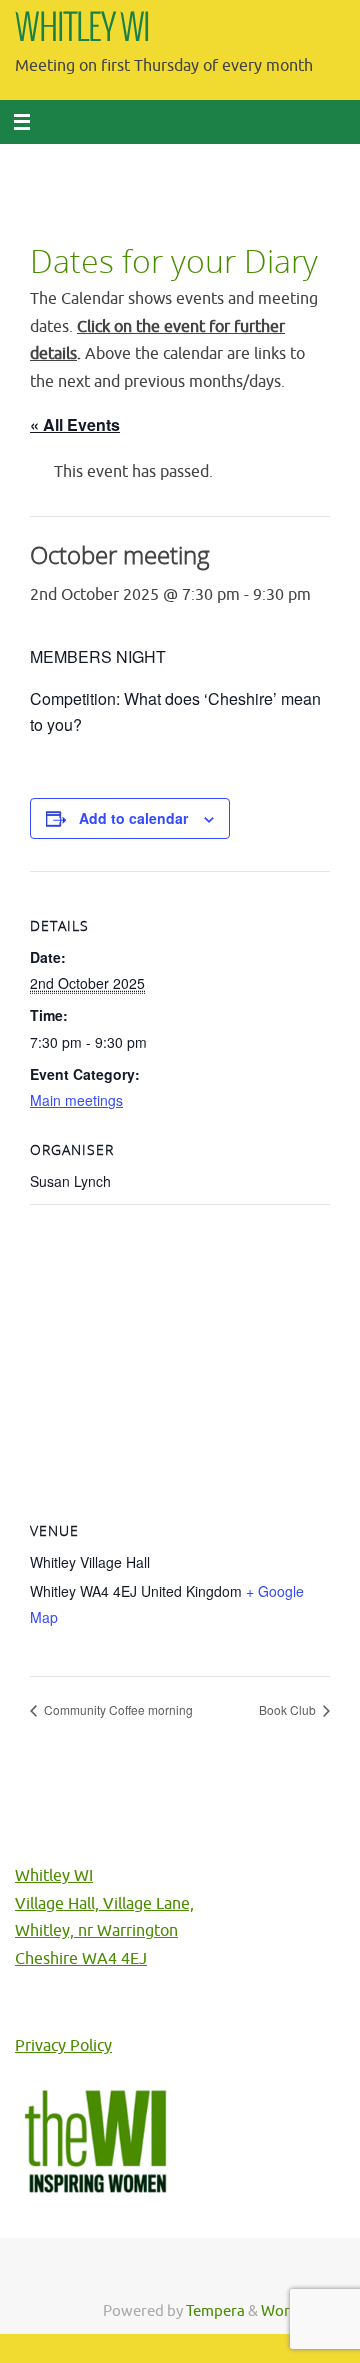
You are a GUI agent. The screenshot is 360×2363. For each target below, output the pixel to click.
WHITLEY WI (82, 29)
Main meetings (76, 1100)
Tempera (215, 2311)
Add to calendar (133, 818)
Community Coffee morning (117, 1709)
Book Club (289, 1709)
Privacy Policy (63, 2045)
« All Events (75, 424)
